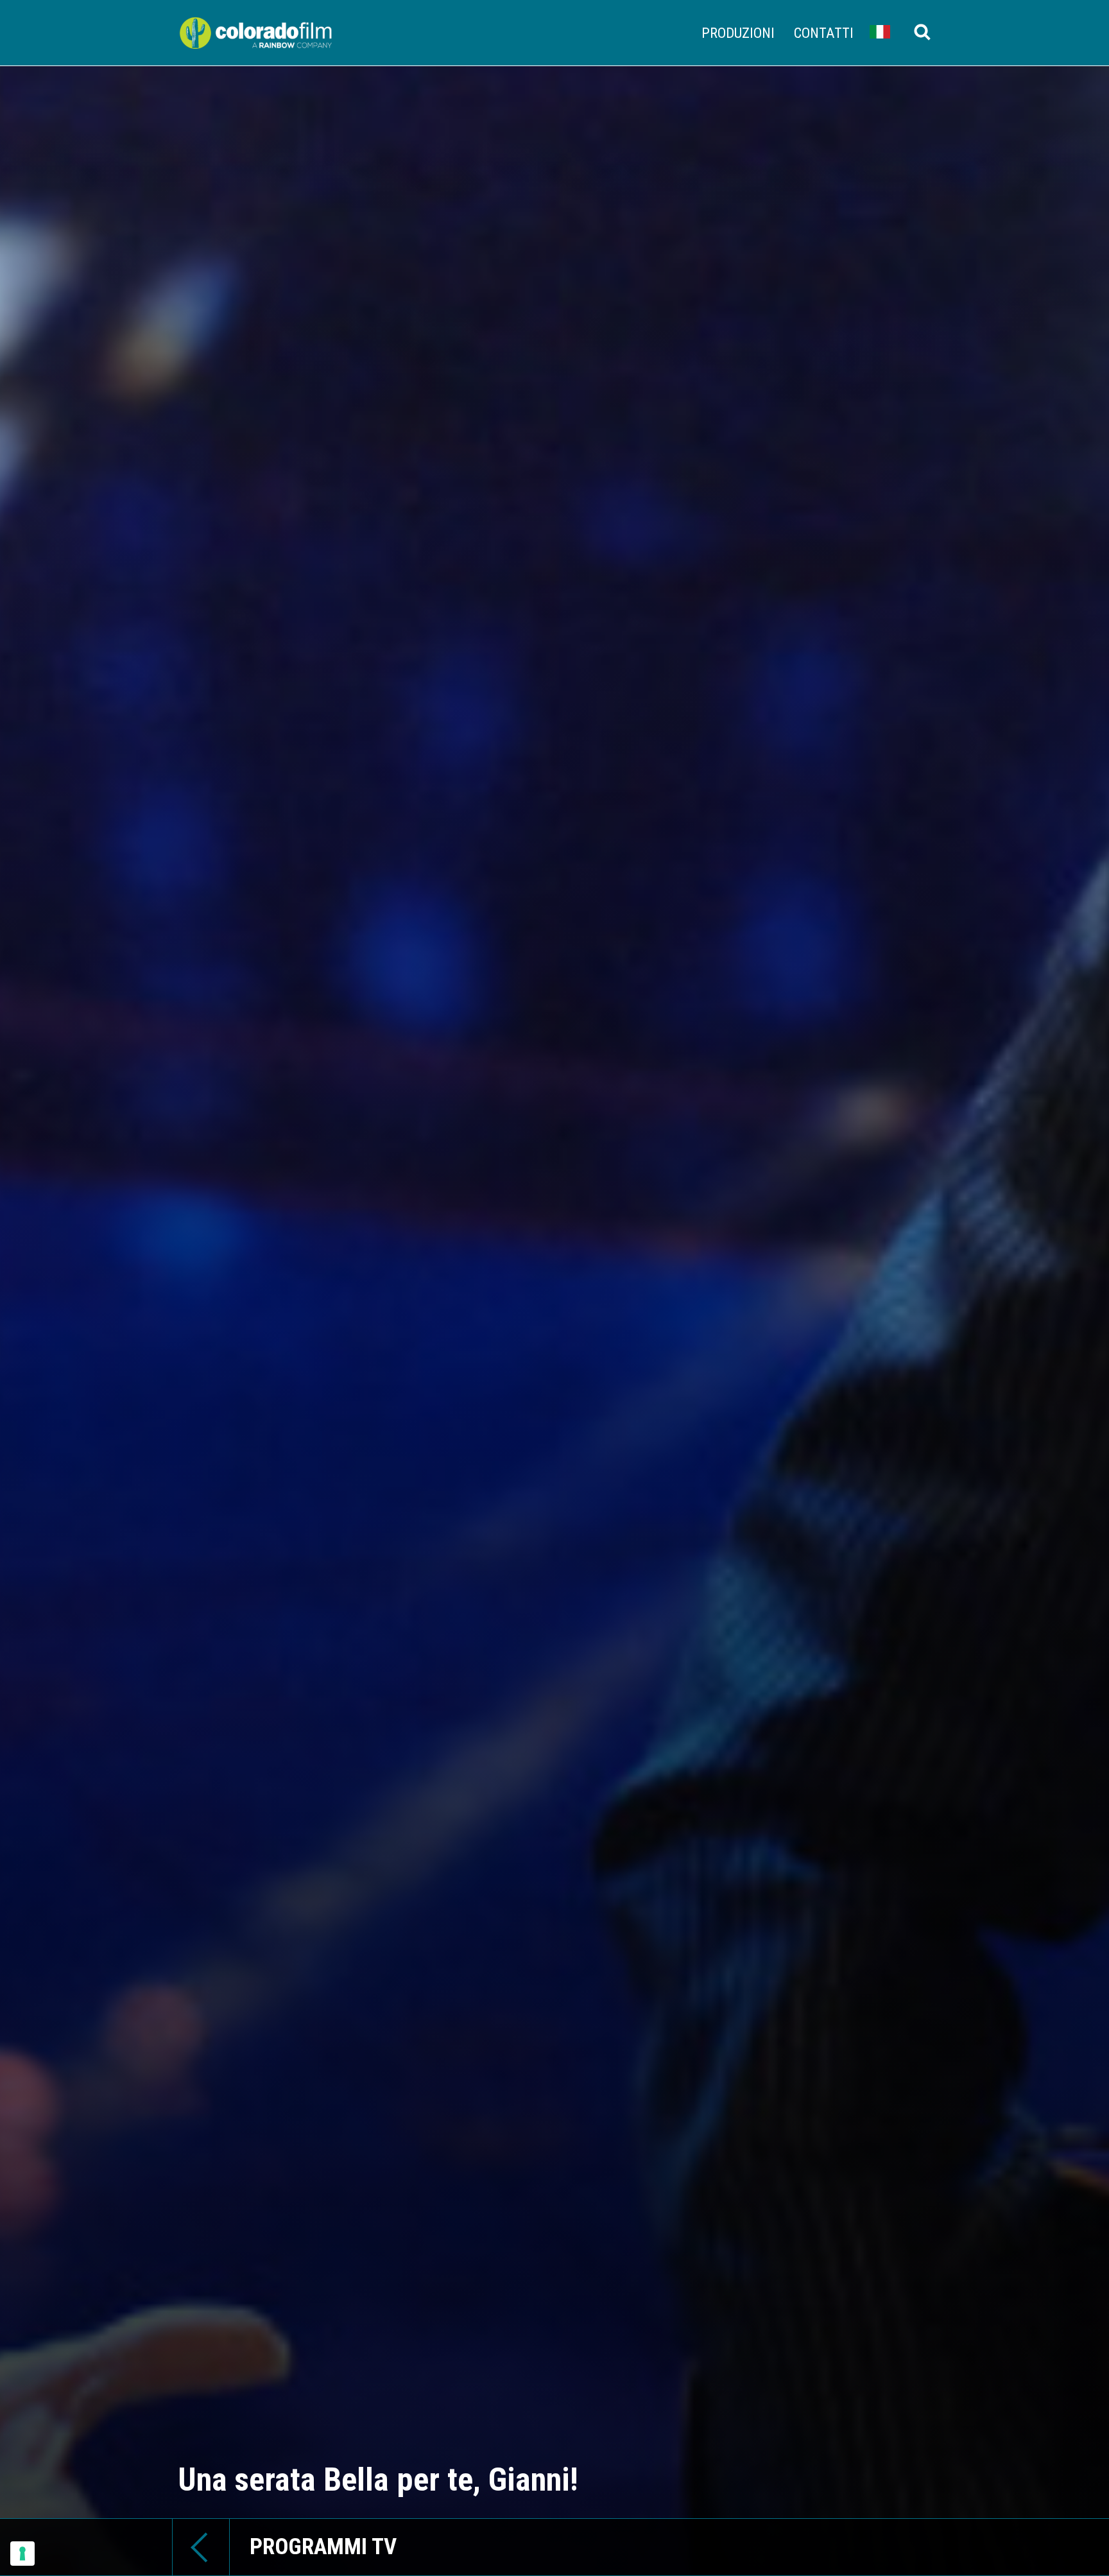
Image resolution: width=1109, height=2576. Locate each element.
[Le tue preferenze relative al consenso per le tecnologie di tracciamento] (22, 2554)
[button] (880, 31)
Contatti (824, 33)
